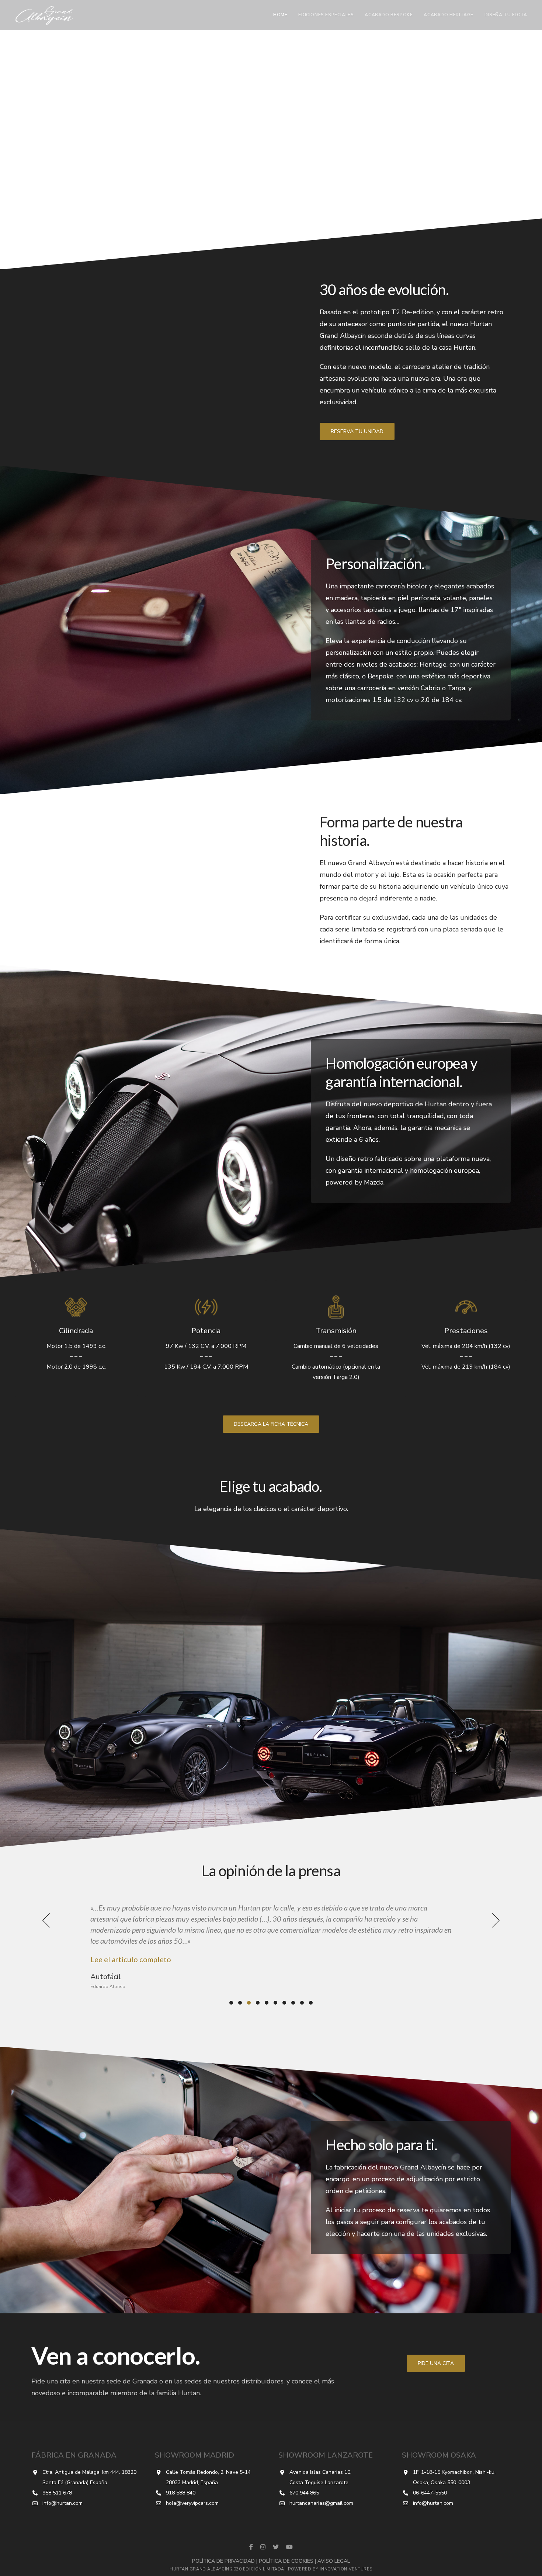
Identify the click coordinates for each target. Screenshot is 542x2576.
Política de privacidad (223, 2561)
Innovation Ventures (346, 2569)
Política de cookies (286, 2561)
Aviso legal (334, 2561)
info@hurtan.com (62, 2503)
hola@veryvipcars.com (192, 2503)
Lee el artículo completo (131, 1937)
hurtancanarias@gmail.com (321, 2503)
